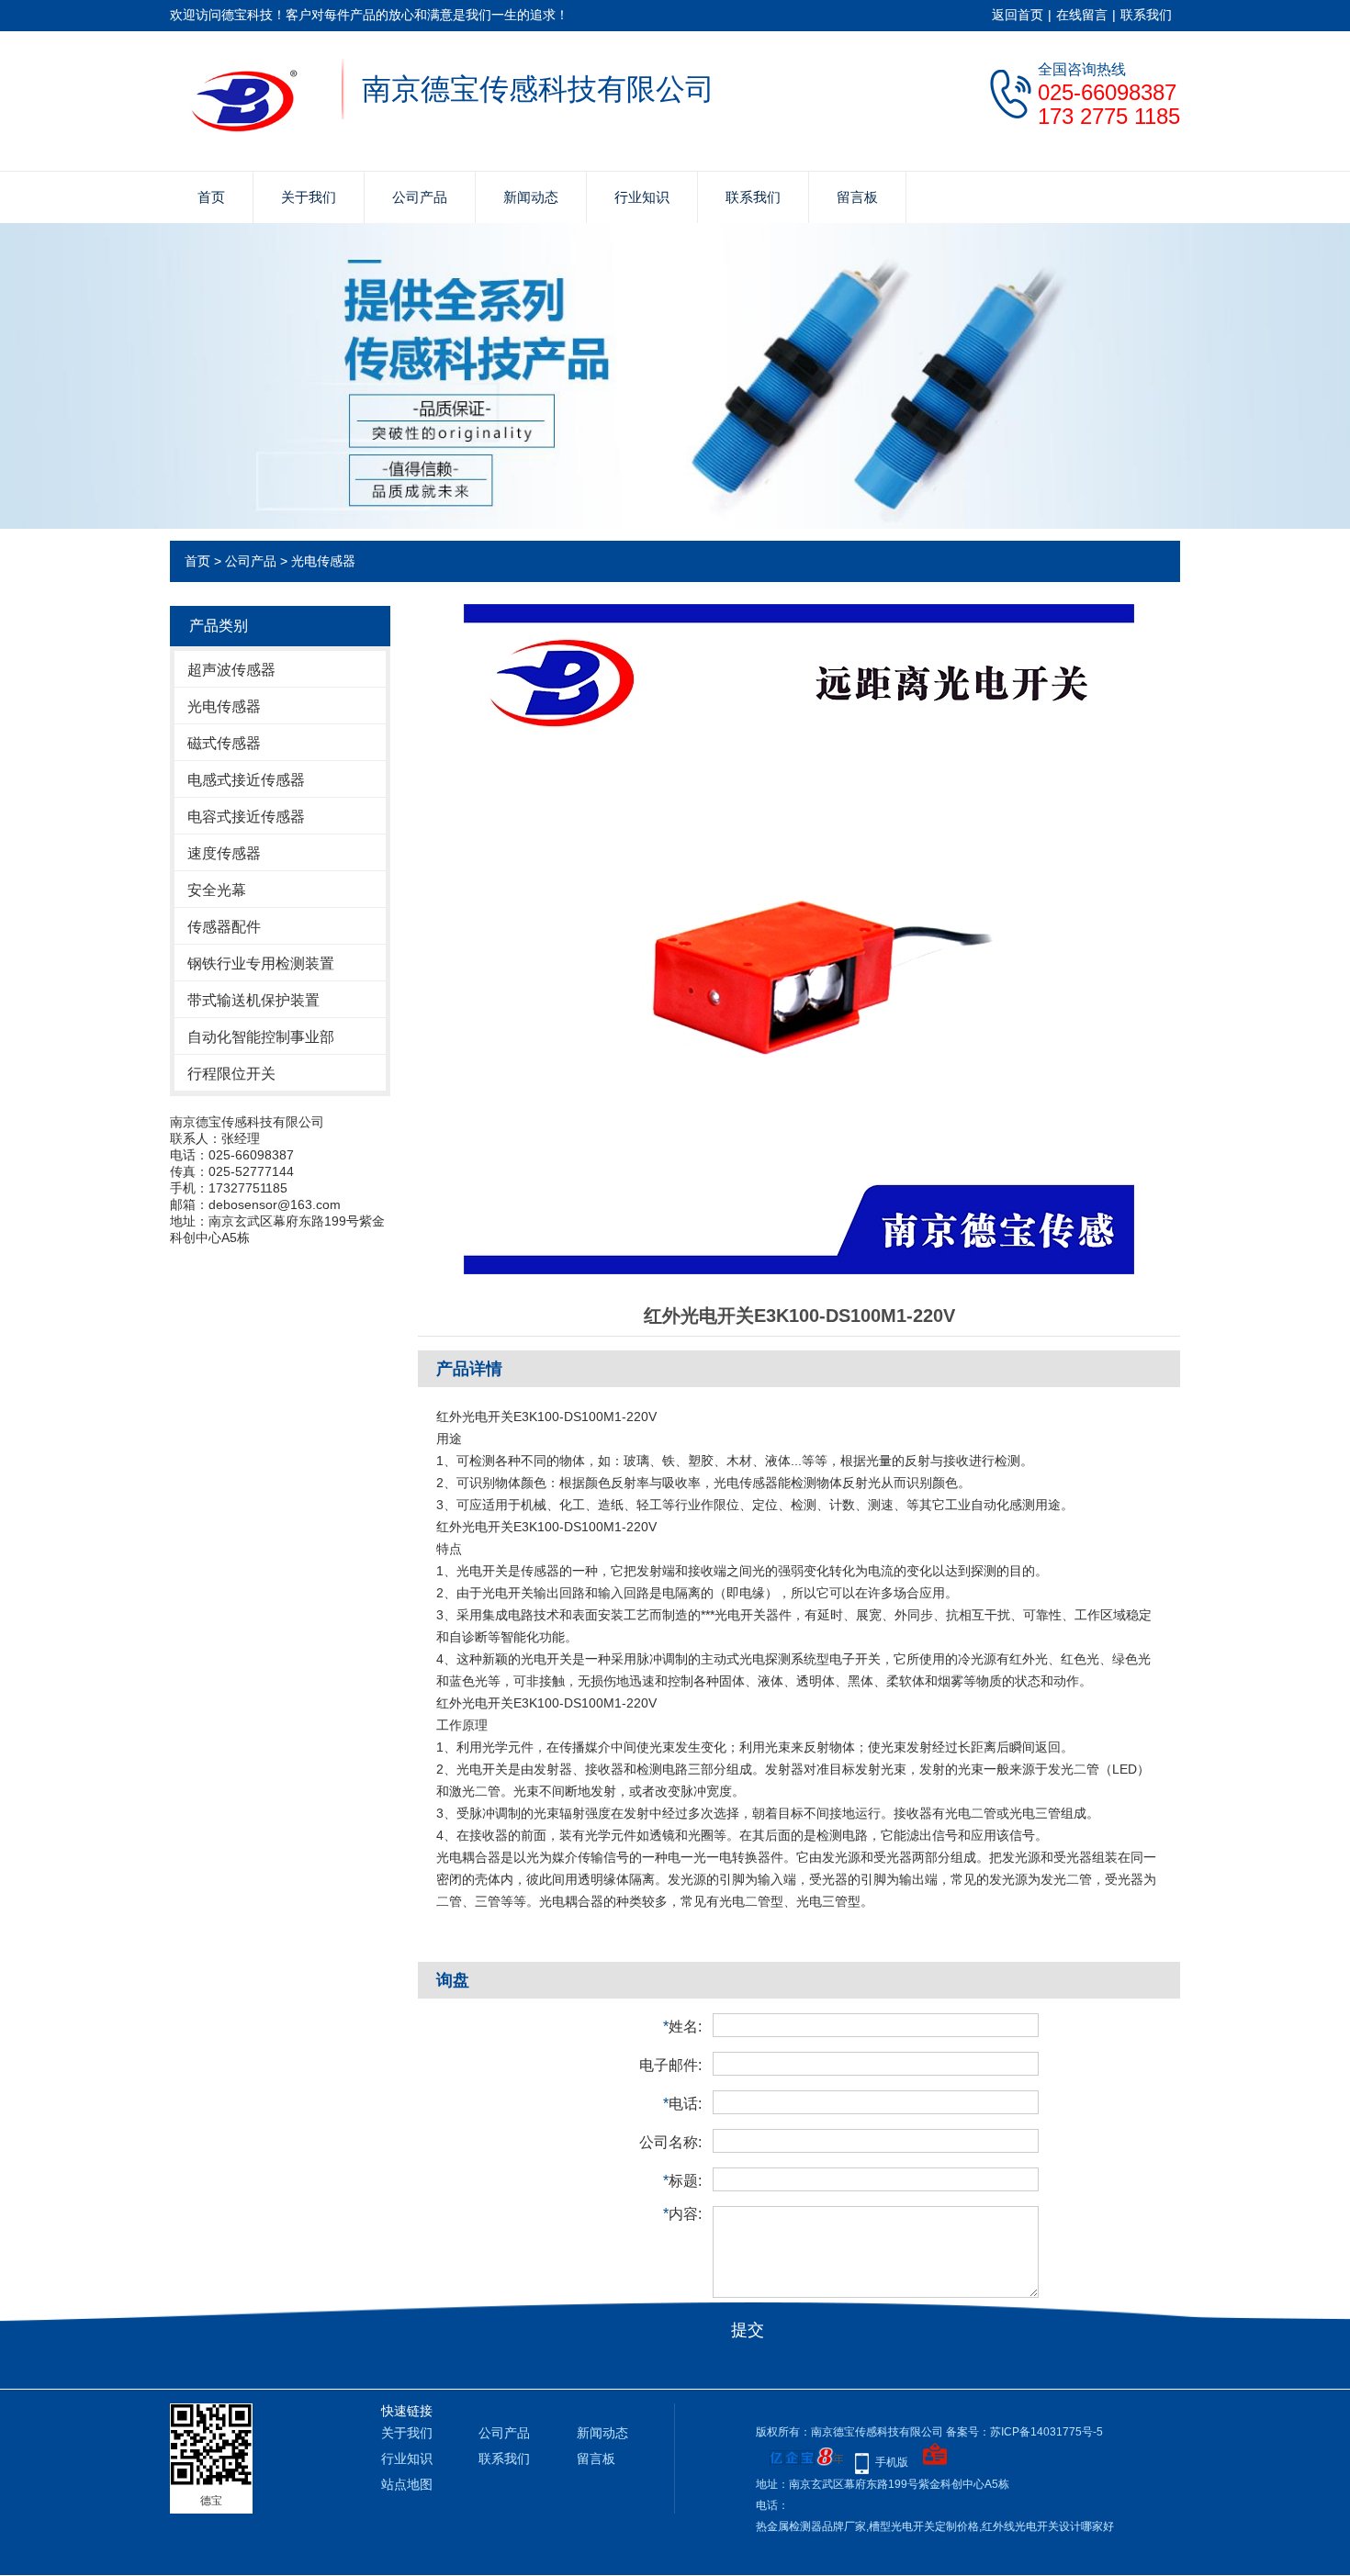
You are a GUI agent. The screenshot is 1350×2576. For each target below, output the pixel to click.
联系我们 (1146, 15)
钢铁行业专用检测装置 (261, 963)
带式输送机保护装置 (253, 1000)
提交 (748, 2330)
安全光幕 (217, 890)
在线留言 (1082, 15)
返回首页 (1018, 15)
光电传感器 (323, 561)
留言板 (857, 197)
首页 (211, 197)
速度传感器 (224, 853)
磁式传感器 (224, 743)
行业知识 (642, 197)
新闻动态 (531, 197)
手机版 (892, 2462)
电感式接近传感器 (246, 780)
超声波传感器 (231, 670)
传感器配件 (224, 927)
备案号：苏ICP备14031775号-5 (1024, 2432)
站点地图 (407, 2484)
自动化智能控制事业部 (261, 1037)
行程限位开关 (231, 1074)
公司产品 (420, 197)
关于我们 (309, 197)
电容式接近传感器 (246, 817)
